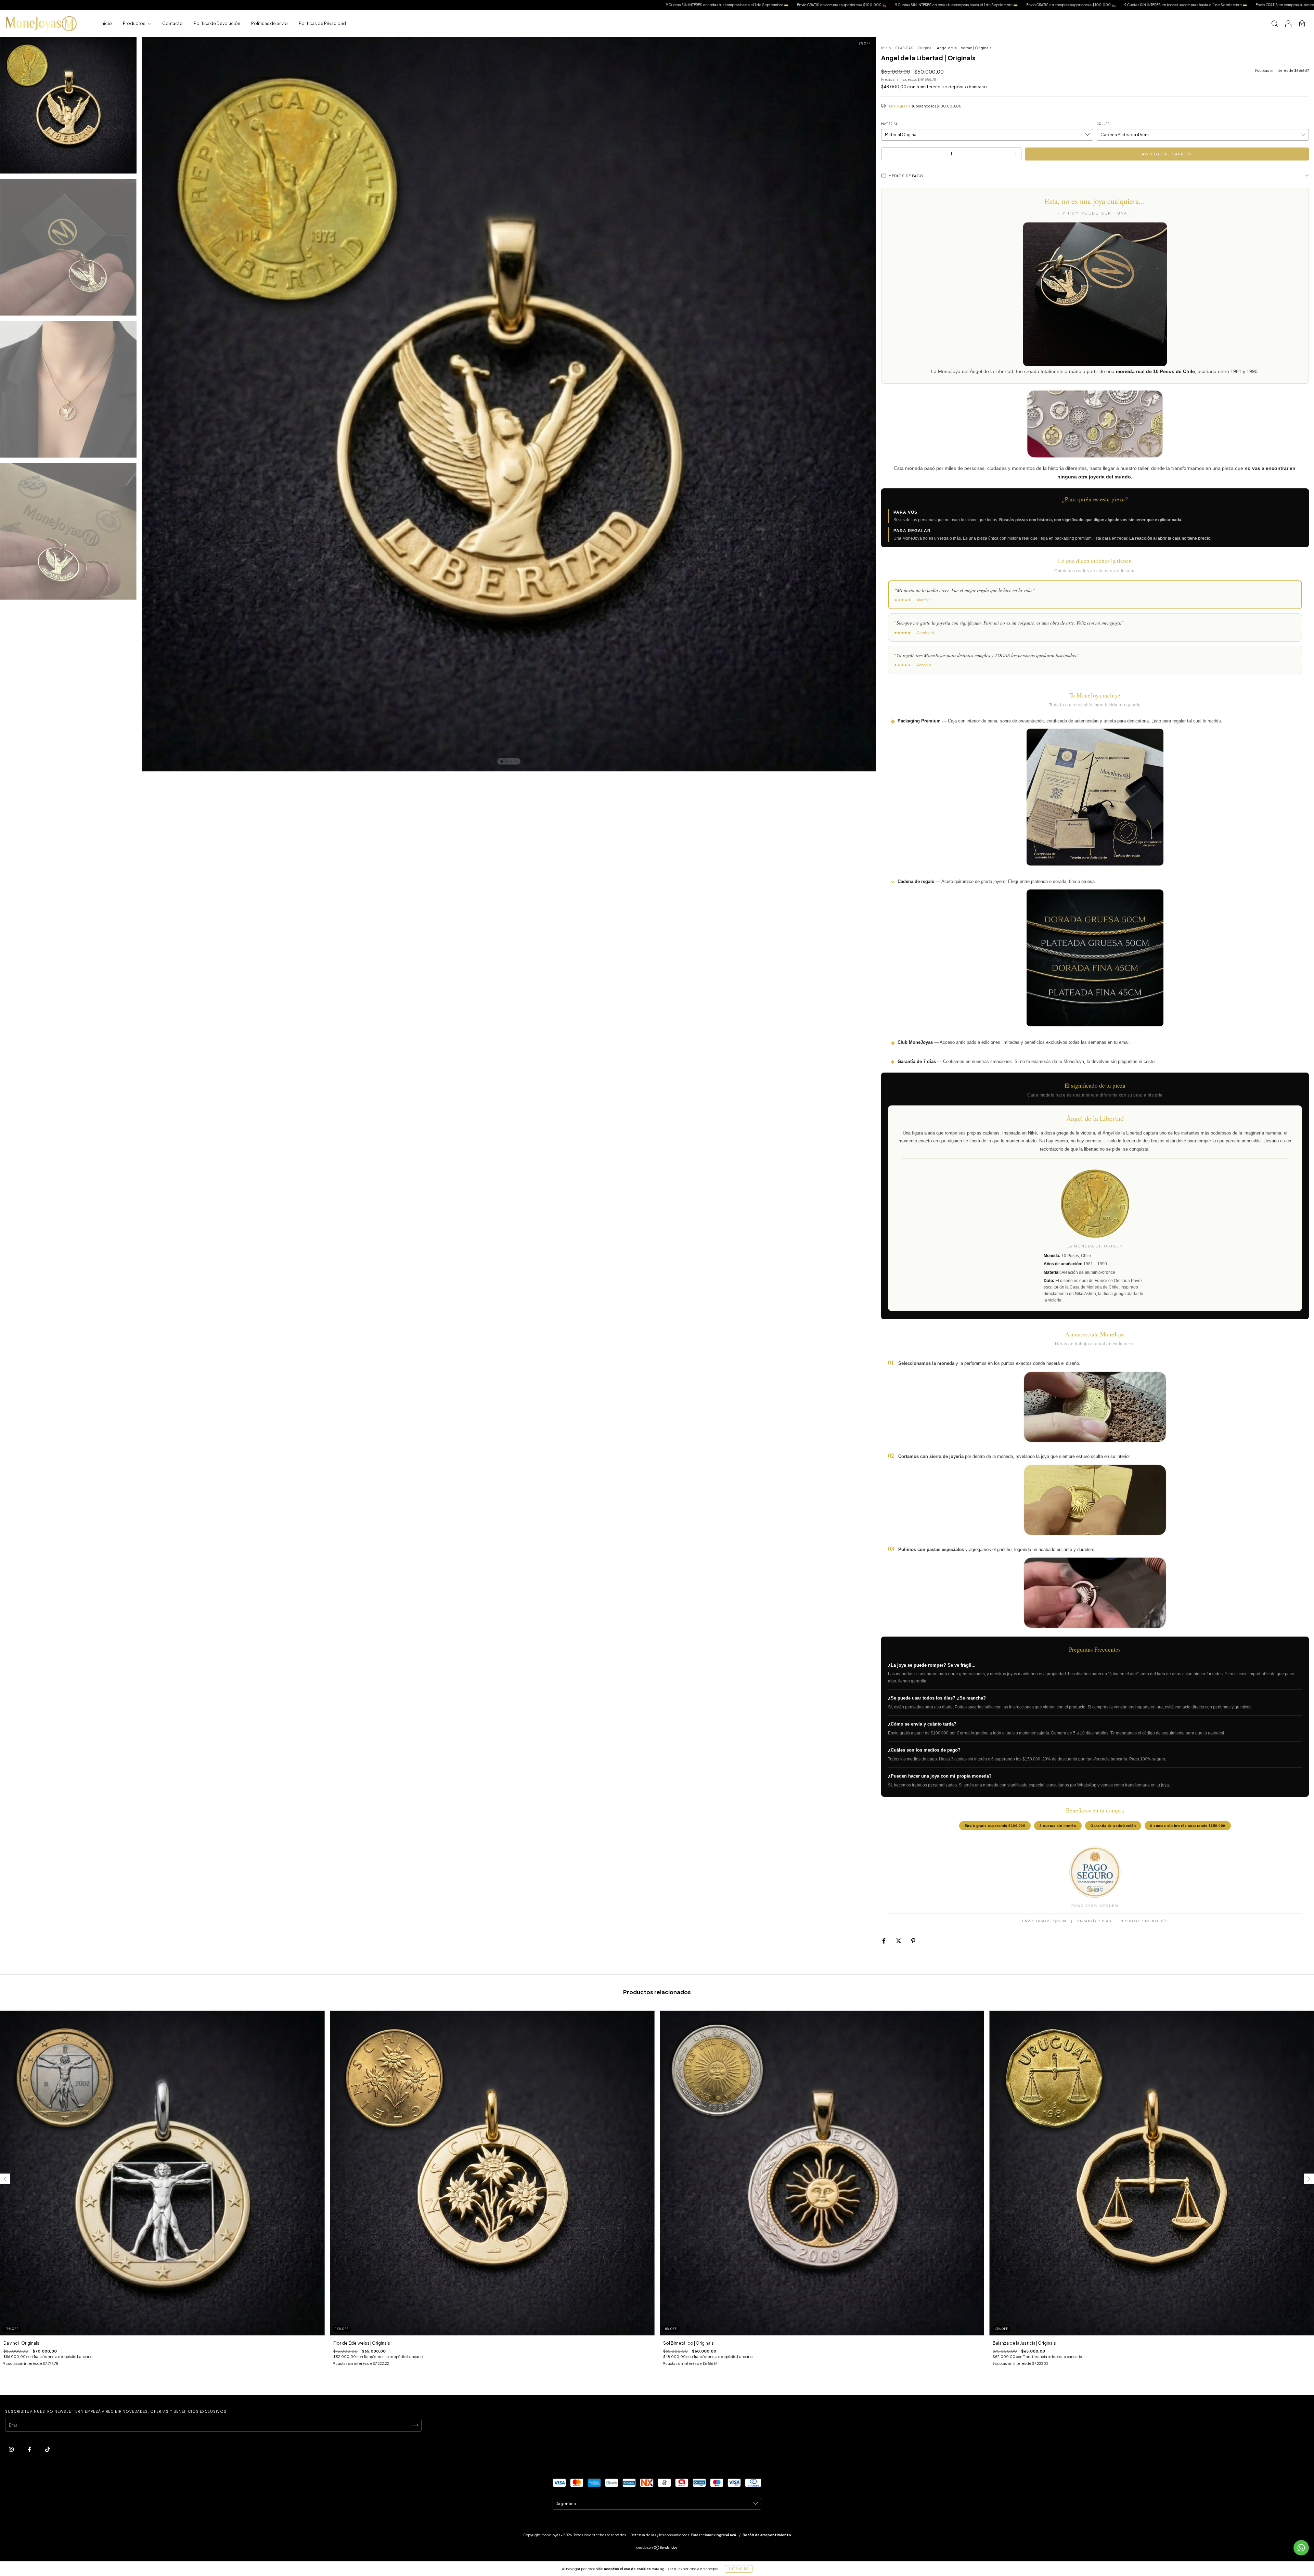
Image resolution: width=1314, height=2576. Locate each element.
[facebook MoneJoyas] (30, 2449)
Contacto (172, 23)
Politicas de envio (269, 23)
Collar (1103, 124)
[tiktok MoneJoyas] (48, 2449)
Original (925, 48)
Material (890, 124)
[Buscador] (1275, 24)
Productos (134, 23)
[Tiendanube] (657, 2548)
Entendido (739, 2569)
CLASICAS (904, 48)
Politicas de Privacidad (322, 23)
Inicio (106, 23)
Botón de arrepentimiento (767, 2535)
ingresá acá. (726, 2535)
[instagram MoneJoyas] (12, 2449)
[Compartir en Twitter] (899, 1941)
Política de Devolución (217, 23)
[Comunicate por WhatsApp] (1301, 2548)
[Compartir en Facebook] (884, 1941)
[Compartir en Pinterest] (913, 1941)
